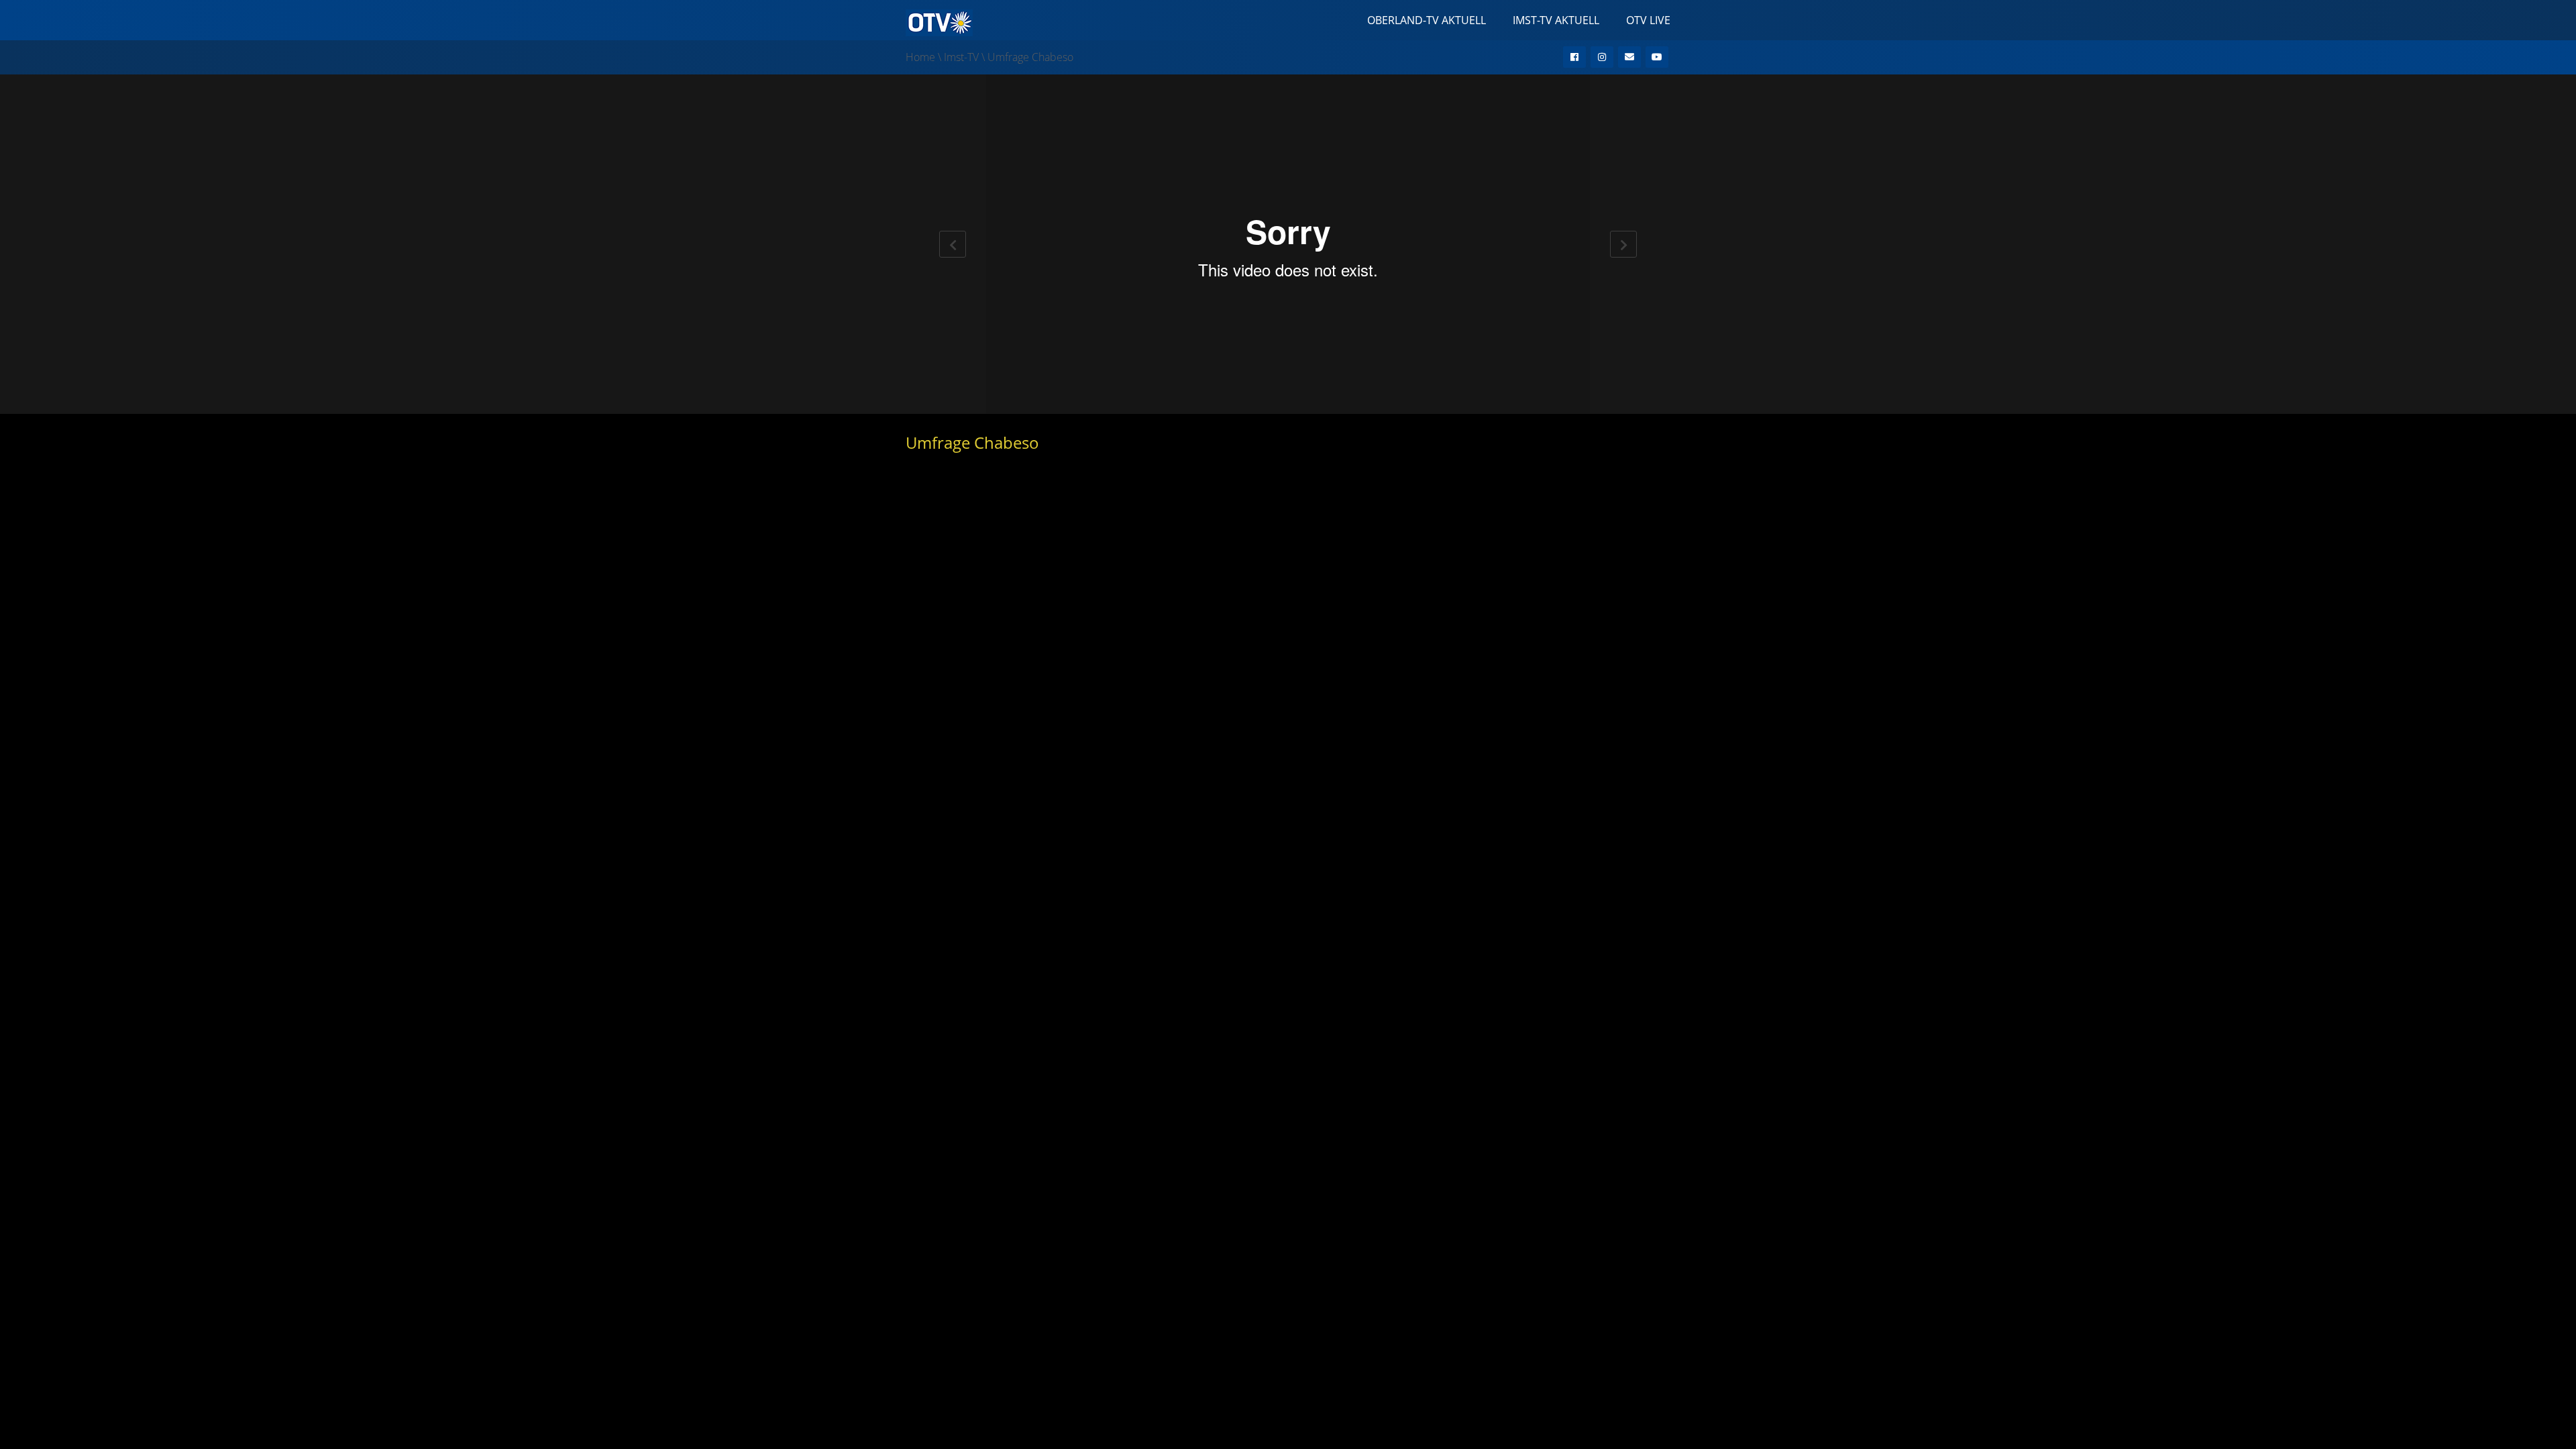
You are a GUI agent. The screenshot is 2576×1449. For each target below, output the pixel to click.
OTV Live (1648, 20)
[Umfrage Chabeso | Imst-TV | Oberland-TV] (939, 21)
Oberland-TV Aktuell (1427, 20)
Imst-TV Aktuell (1556, 20)
